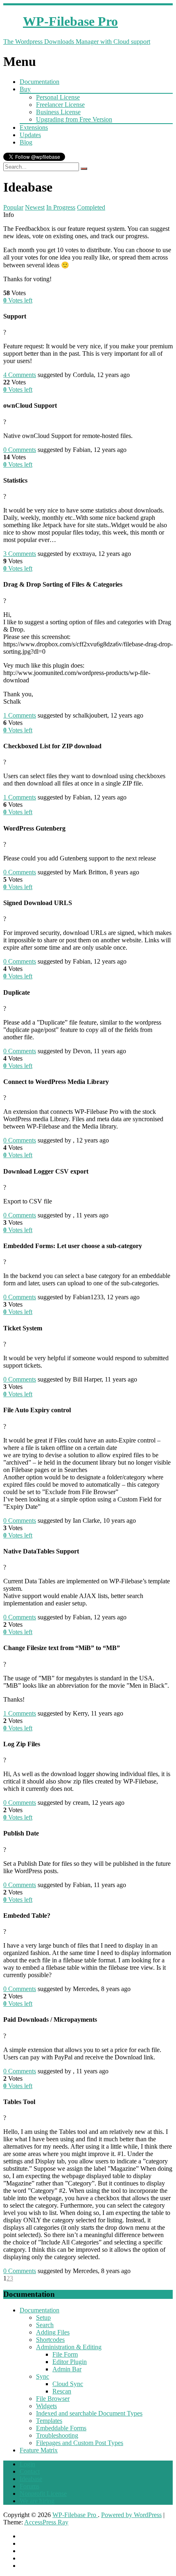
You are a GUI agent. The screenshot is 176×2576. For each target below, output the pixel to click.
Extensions (34, 128)
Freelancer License (60, 105)
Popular (13, 207)
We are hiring (37, 2501)
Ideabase (31, 2479)
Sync (43, 2376)
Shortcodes (50, 2340)
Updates (30, 135)
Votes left (18, 300)
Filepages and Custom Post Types (80, 2443)
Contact (30, 2471)
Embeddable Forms (61, 2428)
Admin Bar (67, 2369)
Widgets (46, 2406)
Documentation (39, 82)
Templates (49, 2421)
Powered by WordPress (131, 2515)
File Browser (53, 2399)
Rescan (62, 2391)
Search (45, 2325)
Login (27, 2464)
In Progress (61, 207)
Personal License (58, 97)
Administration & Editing (69, 2347)
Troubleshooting (57, 2435)
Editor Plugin (70, 2362)
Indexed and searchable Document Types (89, 2413)
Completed (91, 207)
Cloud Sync (68, 2384)
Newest (35, 207)
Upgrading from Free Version (74, 119)
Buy (25, 89)
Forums (29, 2486)
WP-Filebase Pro (75, 2515)
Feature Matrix (39, 2450)
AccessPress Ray (46, 2522)
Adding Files (53, 2332)
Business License (58, 112)
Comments (20, 375)
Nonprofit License (43, 2494)
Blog (26, 142)
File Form (65, 2354)
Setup (43, 2317)
